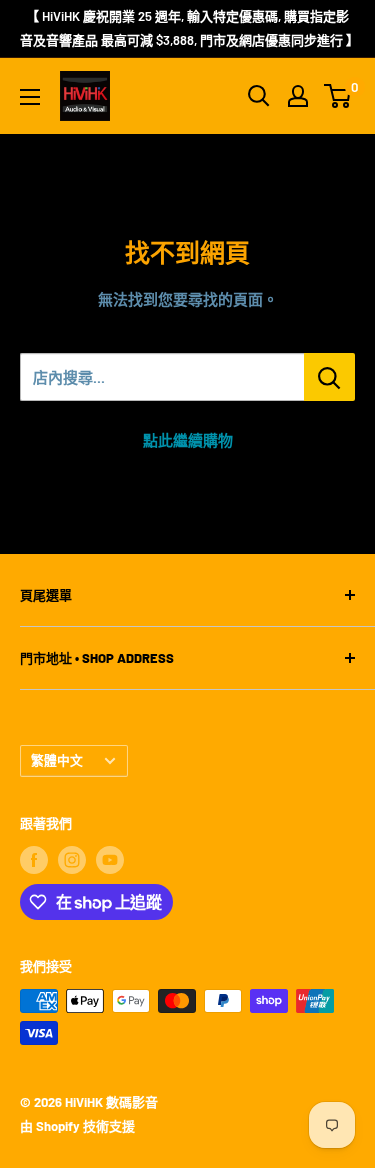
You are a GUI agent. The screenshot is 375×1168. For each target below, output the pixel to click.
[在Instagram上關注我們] (72, 860)
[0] (338, 96)
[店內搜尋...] (329, 377)
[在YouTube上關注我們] (110, 860)
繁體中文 (57, 760)
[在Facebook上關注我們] (34, 860)
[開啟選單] (30, 97)
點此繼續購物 (188, 440)
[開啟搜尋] (259, 96)
